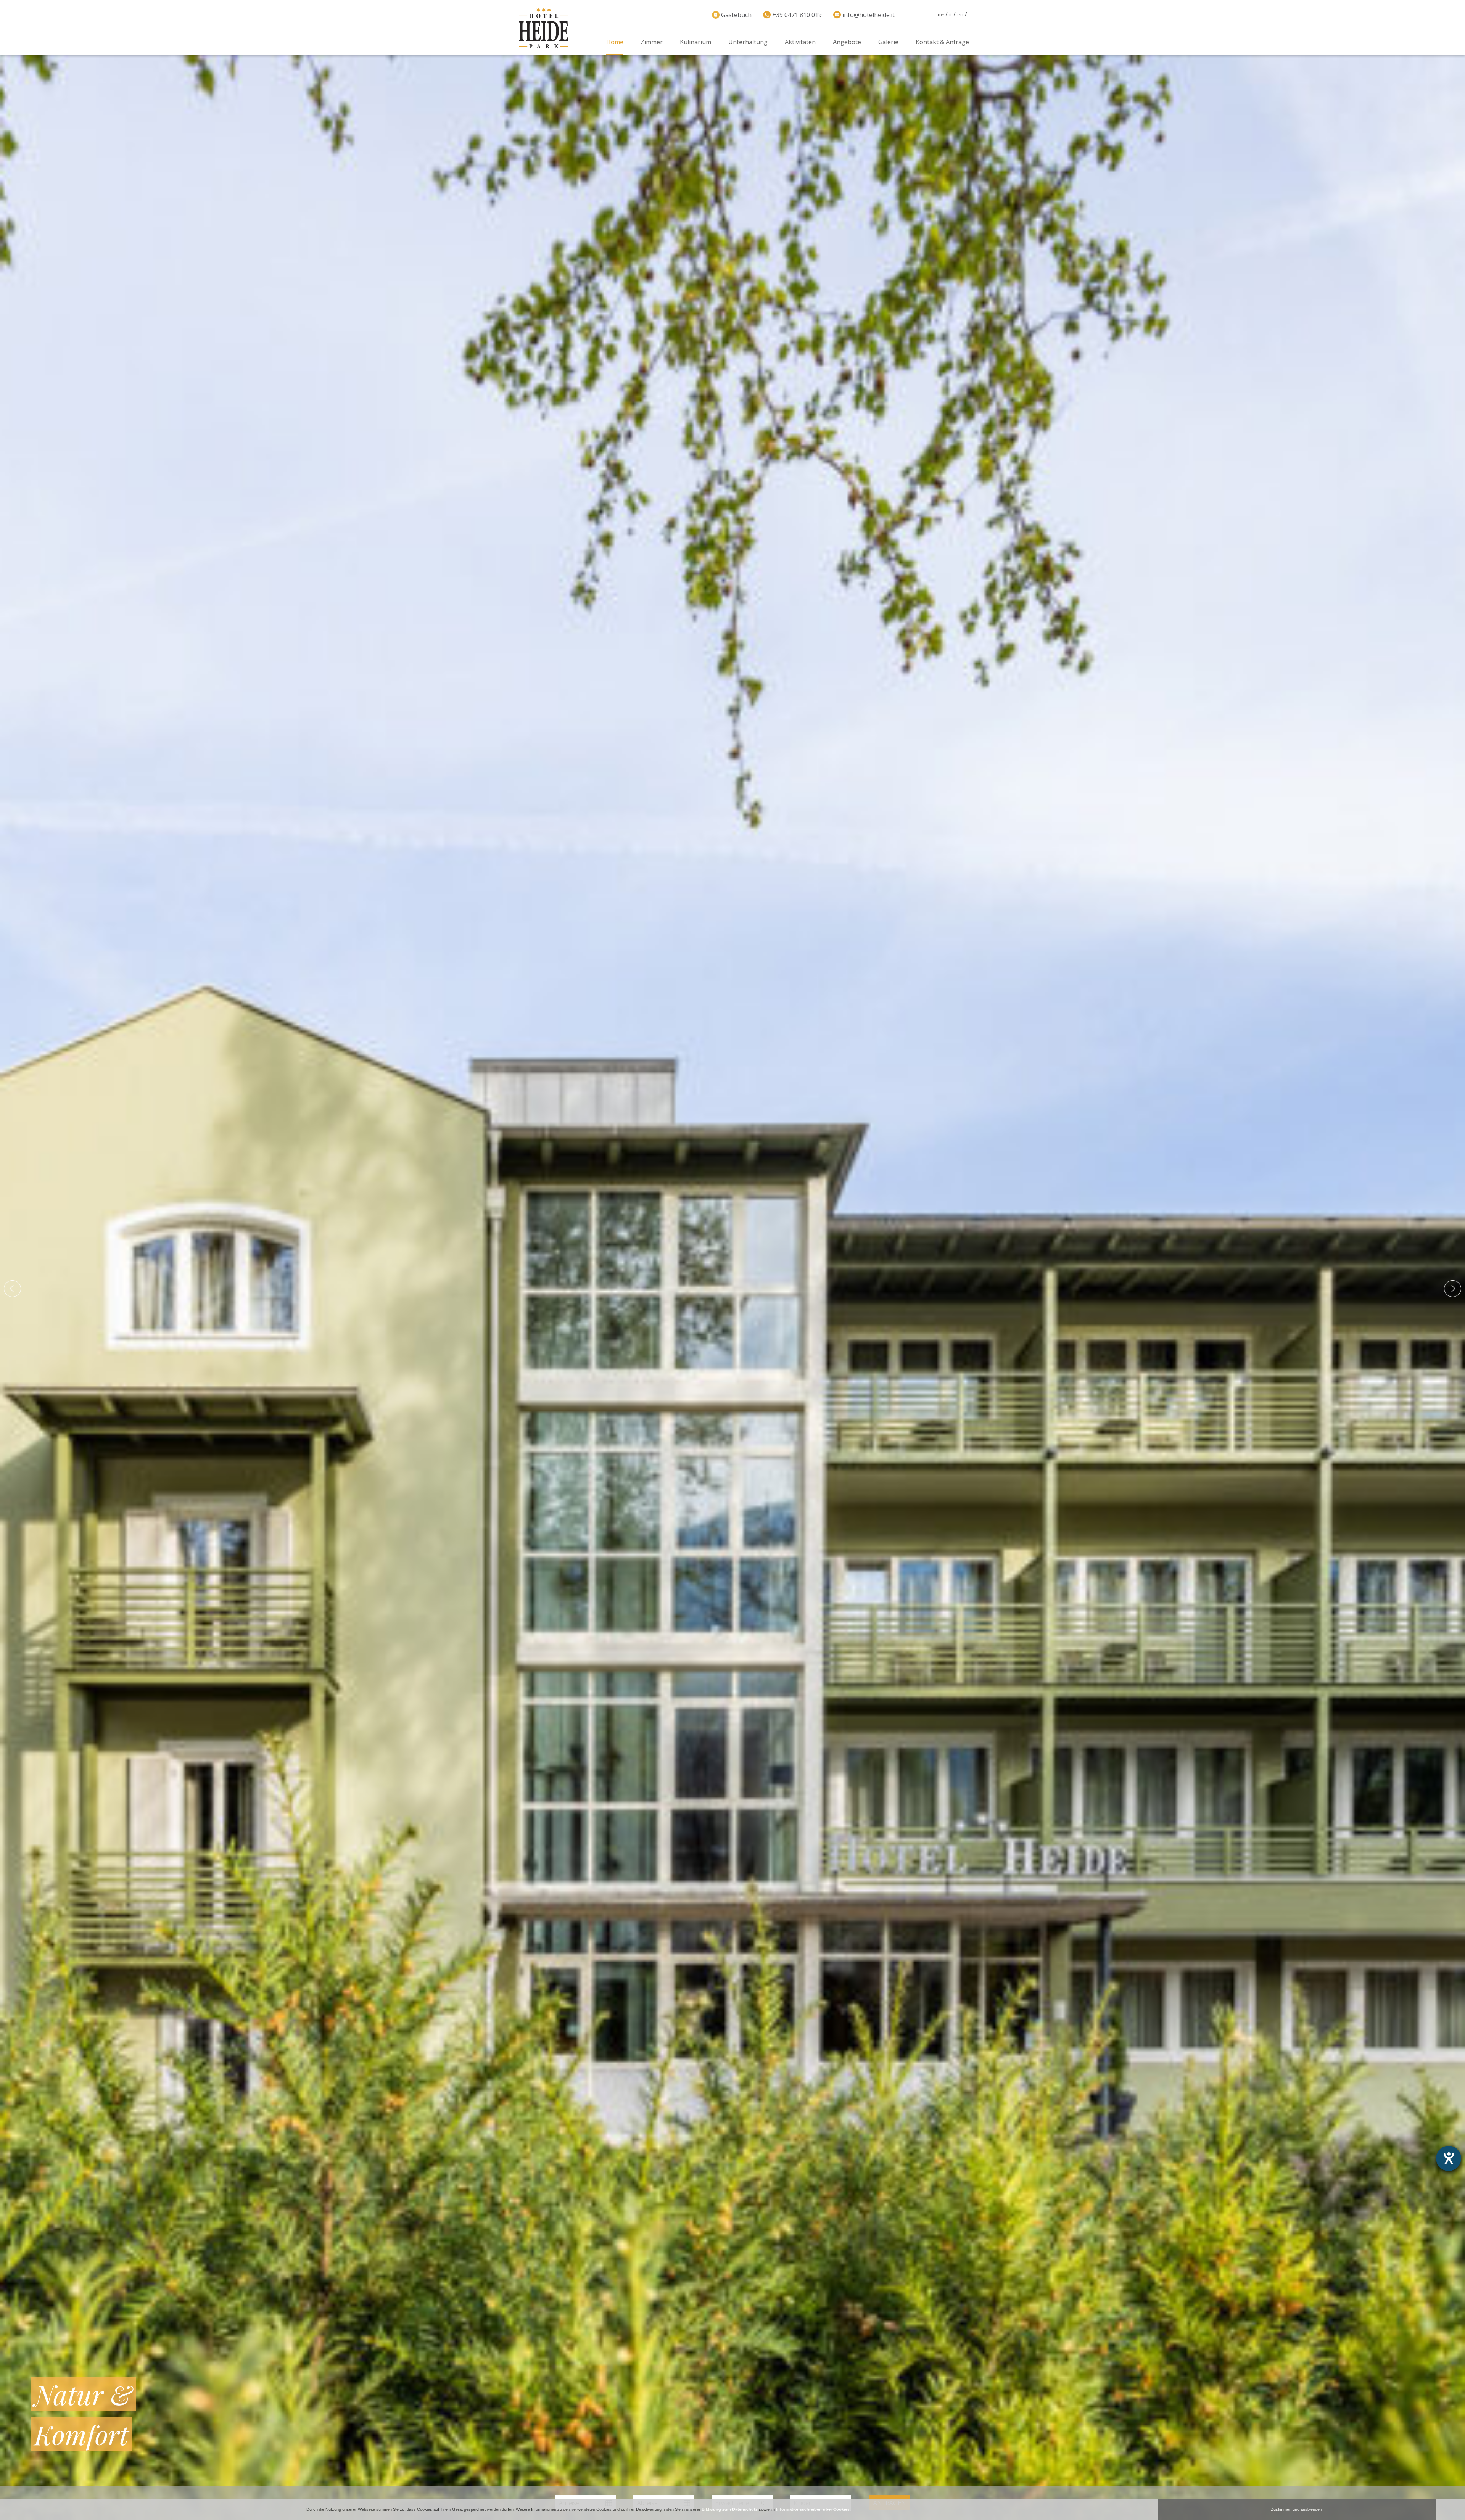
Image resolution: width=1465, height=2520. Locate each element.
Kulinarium (695, 42)
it (951, 14)
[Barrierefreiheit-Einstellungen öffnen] (1449, 2158)
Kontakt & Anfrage (942, 42)
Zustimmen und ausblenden (1296, 2509)
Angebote (847, 42)
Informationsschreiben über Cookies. (813, 2509)
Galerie (888, 42)
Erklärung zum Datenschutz (730, 2509)
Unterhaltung (748, 42)
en (960, 14)
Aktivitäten (800, 42)
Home (615, 42)
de (941, 14)
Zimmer (652, 42)
